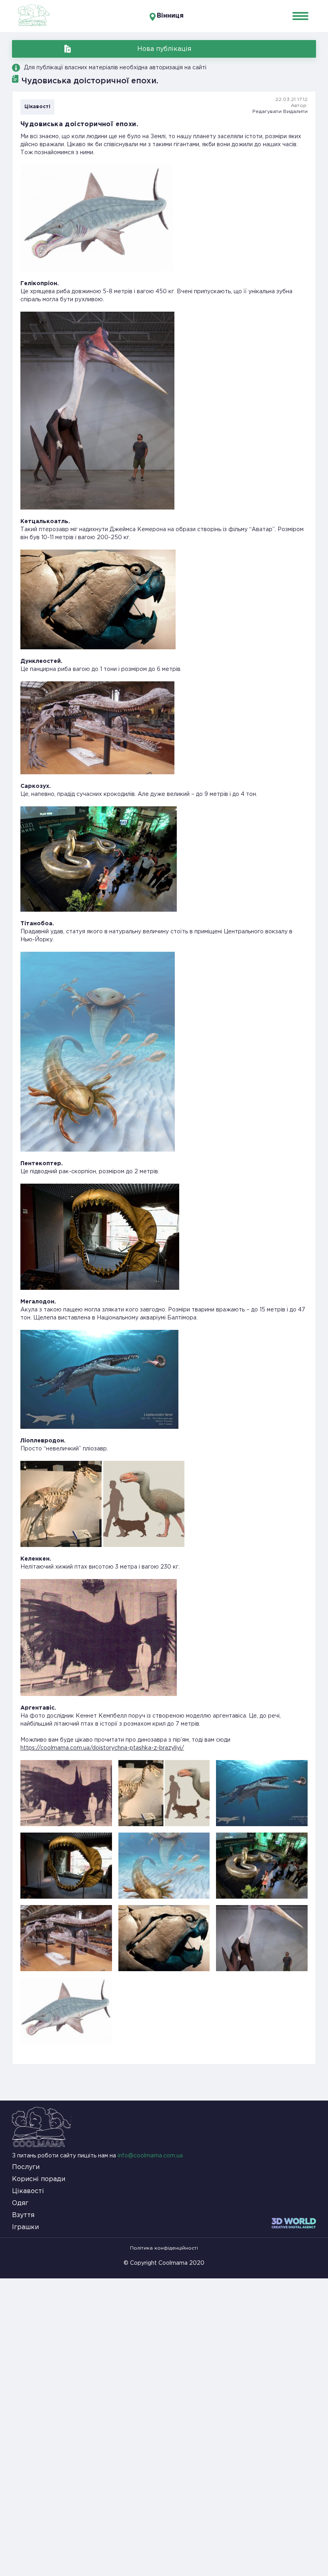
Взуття (23, 2215)
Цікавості (37, 107)
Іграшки (25, 2227)
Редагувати (267, 112)
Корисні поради (39, 2179)
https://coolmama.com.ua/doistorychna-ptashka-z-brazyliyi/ (102, 1748)
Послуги (26, 2167)
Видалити (295, 112)
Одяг (20, 2203)
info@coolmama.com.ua (150, 2156)
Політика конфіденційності (164, 2248)
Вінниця (170, 16)
